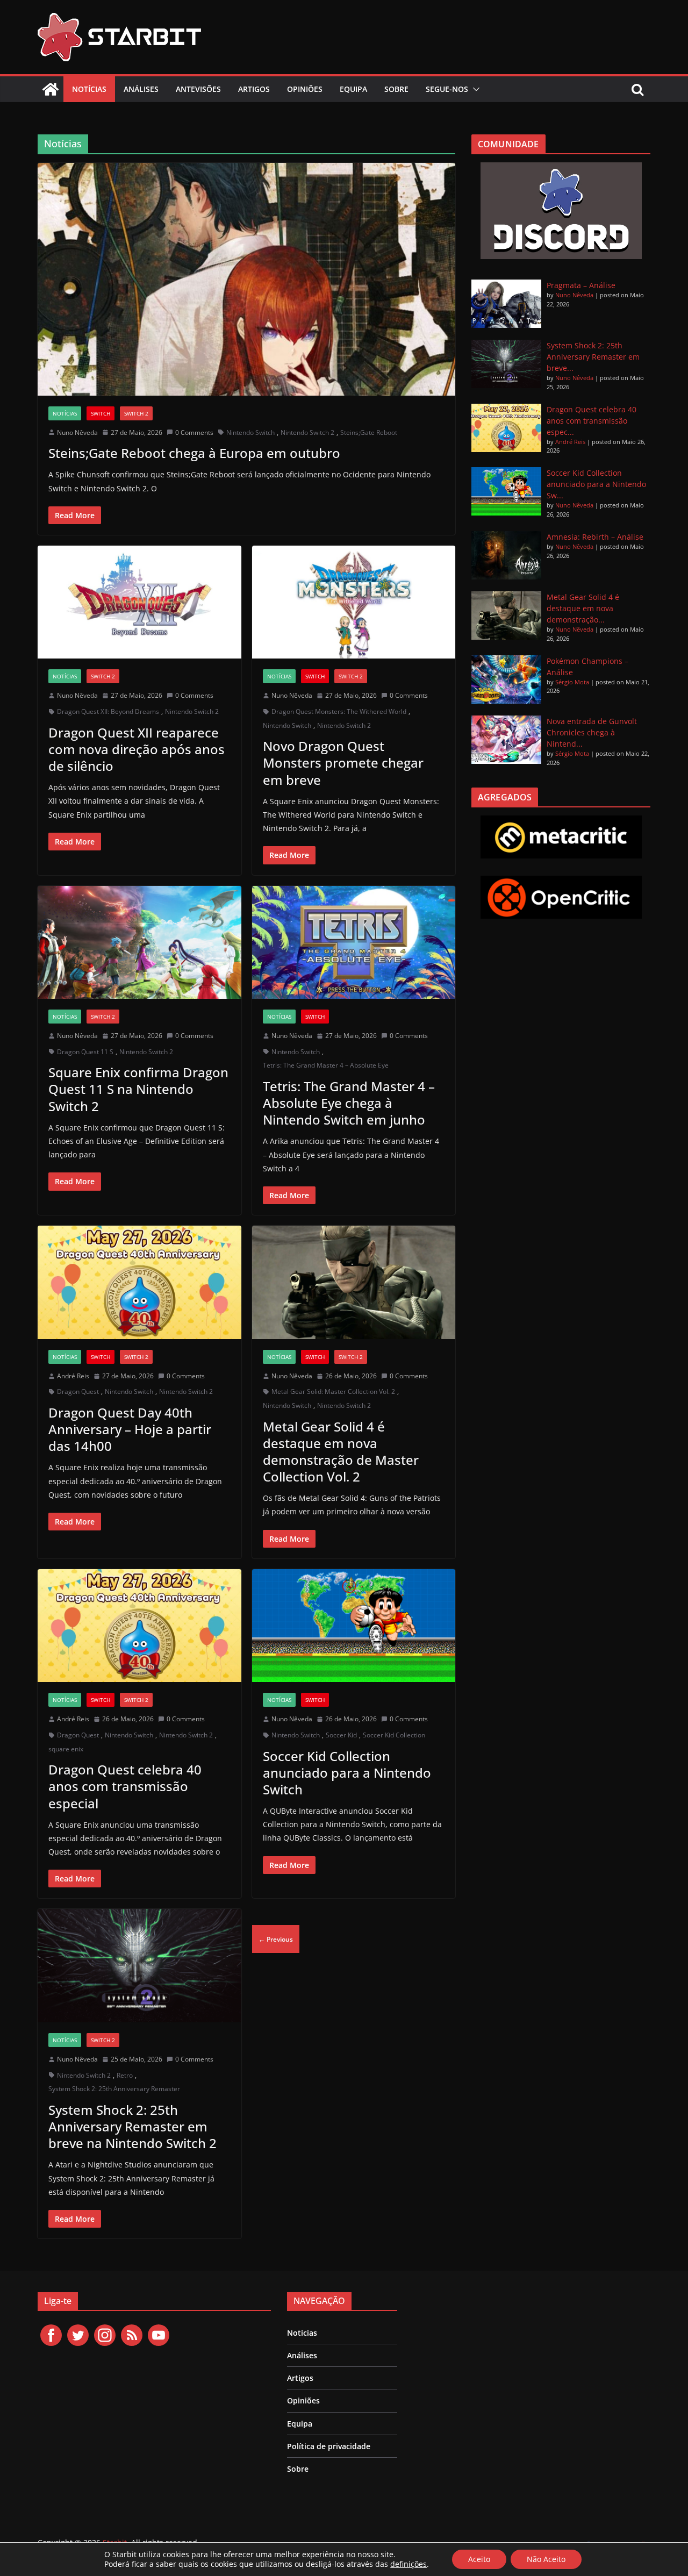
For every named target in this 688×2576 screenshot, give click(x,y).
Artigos (254, 89)
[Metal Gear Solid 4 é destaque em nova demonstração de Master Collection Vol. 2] (354, 1282)
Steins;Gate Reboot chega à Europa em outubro (194, 453)
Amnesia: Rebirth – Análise (595, 537)
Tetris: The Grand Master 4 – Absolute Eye (326, 1065)
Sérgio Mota (572, 682)
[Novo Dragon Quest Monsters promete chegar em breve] (354, 602)
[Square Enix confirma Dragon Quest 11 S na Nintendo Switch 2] (139, 943)
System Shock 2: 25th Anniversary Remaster (114, 2089)
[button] (474, 89)
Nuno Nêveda (77, 432)
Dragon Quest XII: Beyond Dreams (108, 711)
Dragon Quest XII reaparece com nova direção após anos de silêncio (137, 749)
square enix (66, 1749)
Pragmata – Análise (581, 285)
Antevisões (198, 89)
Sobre (396, 89)
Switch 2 (136, 413)
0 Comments (194, 432)
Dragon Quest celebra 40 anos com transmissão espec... (592, 421)
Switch (101, 413)
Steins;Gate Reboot (369, 432)
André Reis (73, 1376)
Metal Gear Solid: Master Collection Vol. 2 (333, 1391)
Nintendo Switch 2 (307, 432)
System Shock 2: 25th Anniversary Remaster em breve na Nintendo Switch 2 (132, 2126)
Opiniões (305, 89)
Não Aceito (546, 2559)
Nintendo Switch (250, 432)
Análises (141, 89)
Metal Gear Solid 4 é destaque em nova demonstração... (583, 608)
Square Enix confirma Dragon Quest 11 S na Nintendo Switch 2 (138, 1089)
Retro (125, 2075)
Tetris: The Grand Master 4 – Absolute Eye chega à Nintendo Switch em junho (349, 1103)
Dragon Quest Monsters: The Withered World (339, 711)
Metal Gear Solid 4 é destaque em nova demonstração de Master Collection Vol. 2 (341, 1452)
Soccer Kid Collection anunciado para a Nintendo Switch (347, 1773)
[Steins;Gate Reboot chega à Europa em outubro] (246, 279)
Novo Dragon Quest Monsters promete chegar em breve (343, 763)
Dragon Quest (78, 1391)
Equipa (353, 89)
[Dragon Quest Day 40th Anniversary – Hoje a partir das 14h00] (139, 1282)
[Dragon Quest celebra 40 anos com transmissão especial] (139, 1626)
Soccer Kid (341, 1735)
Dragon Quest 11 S (85, 1052)
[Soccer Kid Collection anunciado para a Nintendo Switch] (354, 1626)
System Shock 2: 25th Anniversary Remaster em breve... (593, 357)
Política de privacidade (329, 2446)
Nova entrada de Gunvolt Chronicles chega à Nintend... (592, 732)
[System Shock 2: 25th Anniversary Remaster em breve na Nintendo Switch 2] (139, 1966)
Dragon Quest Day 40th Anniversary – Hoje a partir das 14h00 (130, 1429)
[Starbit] (51, 89)
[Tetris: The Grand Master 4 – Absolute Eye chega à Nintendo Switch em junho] (354, 943)
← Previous (276, 1939)
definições (408, 2564)
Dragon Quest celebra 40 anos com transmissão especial (125, 1786)
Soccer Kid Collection (394, 1735)
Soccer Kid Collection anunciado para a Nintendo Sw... (596, 484)
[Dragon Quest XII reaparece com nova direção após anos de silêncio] (139, 602)
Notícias (89, 89)
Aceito (479, 2559)
